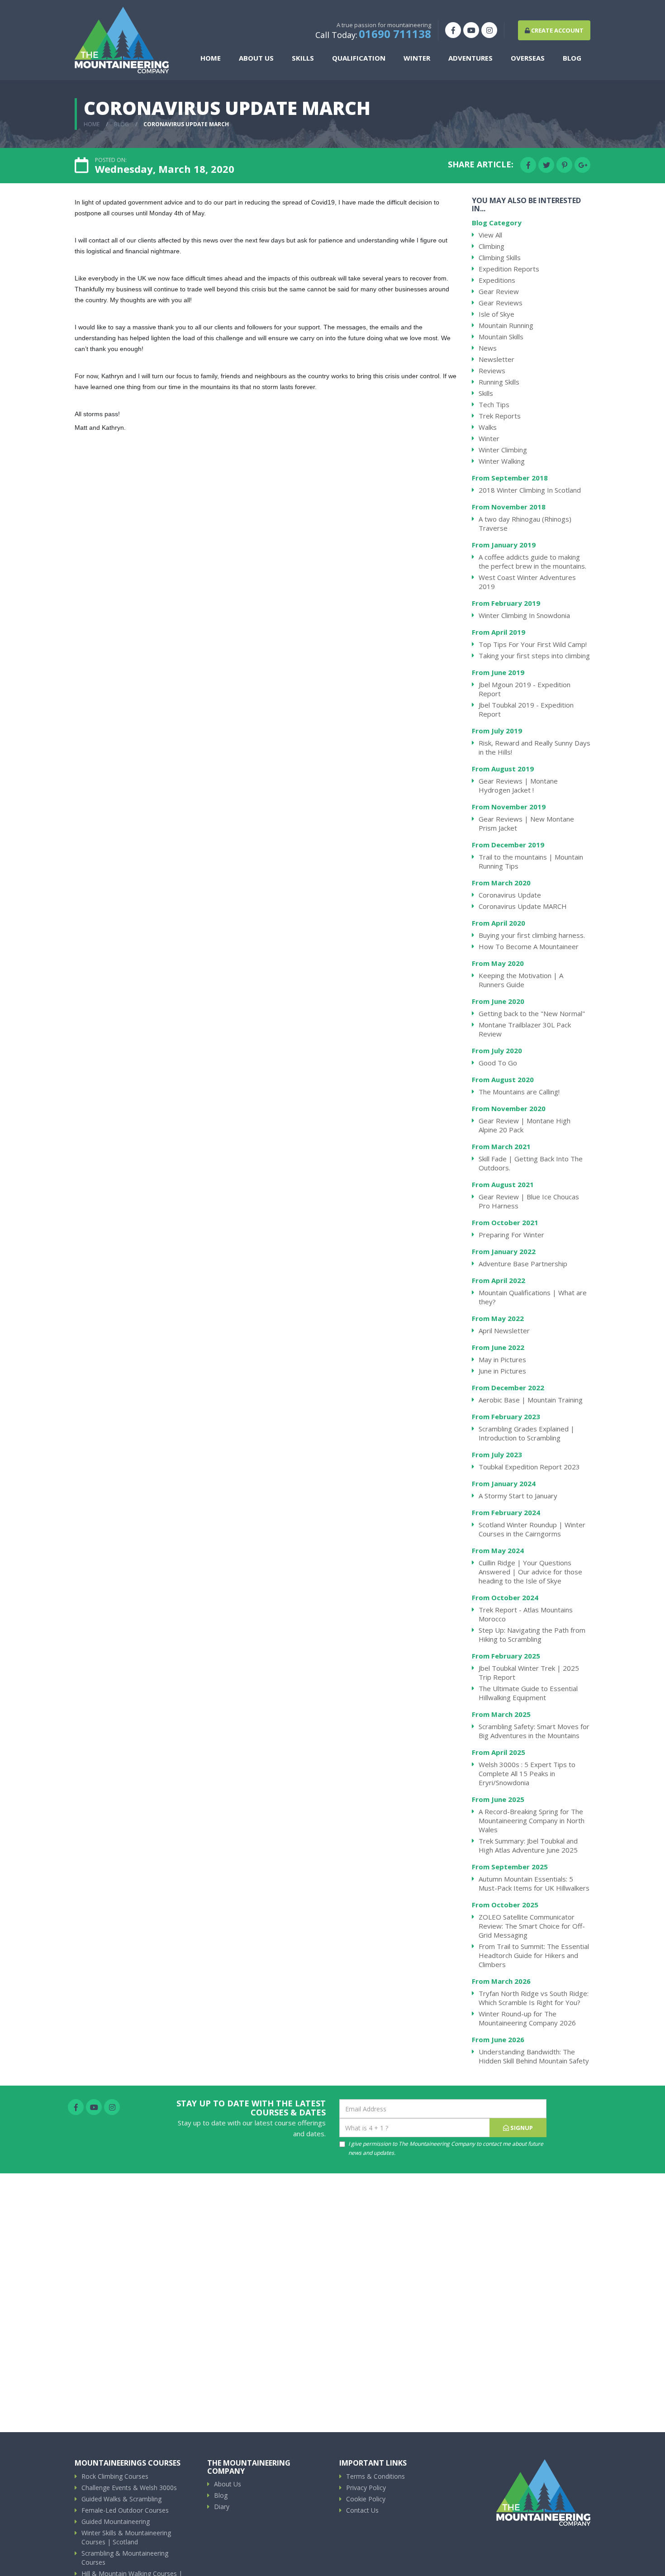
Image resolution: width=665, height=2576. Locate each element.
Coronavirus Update (510, 895)
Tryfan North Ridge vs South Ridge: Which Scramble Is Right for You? (534, 1998)
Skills (486, 393)
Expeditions (497, 280)
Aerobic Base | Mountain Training (531, 1400)
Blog (572, 58)
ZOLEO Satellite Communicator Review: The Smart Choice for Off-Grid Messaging (532, 1926)
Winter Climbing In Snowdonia (524, 615)
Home (211, 58)
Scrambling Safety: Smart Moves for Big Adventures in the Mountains (534, 1731)
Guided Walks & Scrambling (121, 2499)
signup (521, 2128)
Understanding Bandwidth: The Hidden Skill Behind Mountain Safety (534, 2056)
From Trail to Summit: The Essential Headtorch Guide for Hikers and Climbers (534, 1955)
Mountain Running (506, 325)
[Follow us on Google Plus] (582, 165)
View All (490, 235)
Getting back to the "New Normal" (532, 1013)
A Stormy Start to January (518, 1496)
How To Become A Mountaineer (529, 946)
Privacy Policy (366, 2488)
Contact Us (362, 2510)
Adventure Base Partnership (523, 1264)
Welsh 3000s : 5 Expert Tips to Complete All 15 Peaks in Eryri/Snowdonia (527, 1773)
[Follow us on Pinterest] (564, 165)
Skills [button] (303, 58)
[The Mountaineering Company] (122, 40)
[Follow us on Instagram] (489, 30)
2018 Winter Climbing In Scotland (530, 490)
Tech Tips (494, 404)
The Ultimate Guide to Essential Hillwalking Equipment (528, 1693)
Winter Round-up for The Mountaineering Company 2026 (527, 2018)
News (488, 348)
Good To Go (498, 1063)
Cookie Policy (366, 2499)
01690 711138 (395, 34)
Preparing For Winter (511, 1235)
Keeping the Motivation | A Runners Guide (521, 980)
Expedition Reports (509, 269)
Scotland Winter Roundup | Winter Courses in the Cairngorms (532, 1529)
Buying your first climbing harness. (532, 935)
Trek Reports (500, 416)
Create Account (557, 30)
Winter (489, 438)
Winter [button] (417, 58)
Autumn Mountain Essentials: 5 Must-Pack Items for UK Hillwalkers (534, 1883)
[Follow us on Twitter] (546, 165)
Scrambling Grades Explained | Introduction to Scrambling (527, 1433)
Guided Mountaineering (116, 2521)
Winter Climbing (503, 450)
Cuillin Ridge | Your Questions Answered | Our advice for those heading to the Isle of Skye (530, 1572)
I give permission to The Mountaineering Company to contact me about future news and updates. (446, 2148)
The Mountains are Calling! (519, 1092)
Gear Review (499, 291)
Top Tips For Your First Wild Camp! (533, 644)
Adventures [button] (470, 58)
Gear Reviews (501, 303)
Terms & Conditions (375, 2476)
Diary (222, 2507)
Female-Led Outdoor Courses (125, 2510)
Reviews (492, 371)
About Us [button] (256, 58)
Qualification (359, 58)
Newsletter (496, 359)
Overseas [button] (528, 58)
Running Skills (499, 382)
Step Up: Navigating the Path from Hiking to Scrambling (532, 1635)
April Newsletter (504, 1331)
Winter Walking (502, 461)
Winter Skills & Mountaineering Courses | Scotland (126, 2537)
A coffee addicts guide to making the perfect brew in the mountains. (532, 561)
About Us (228, 2484)
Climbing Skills (500, 257)
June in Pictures (502, 1371)
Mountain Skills (501, 337)
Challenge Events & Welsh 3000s (129, 2488)
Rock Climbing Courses (115, 2476)
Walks (488, 427)
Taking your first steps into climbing (534, 656)
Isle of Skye (496, 314)
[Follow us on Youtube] (471, 30)
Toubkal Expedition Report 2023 (529, 1467)
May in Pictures (502, 1359)
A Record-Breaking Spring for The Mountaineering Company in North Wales (532, 1820)
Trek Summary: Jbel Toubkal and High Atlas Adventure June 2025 (528, 1845)
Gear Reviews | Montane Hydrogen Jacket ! (518, 785)
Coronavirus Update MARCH (523, 906)
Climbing (492, 246)
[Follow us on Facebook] (453, 30)
